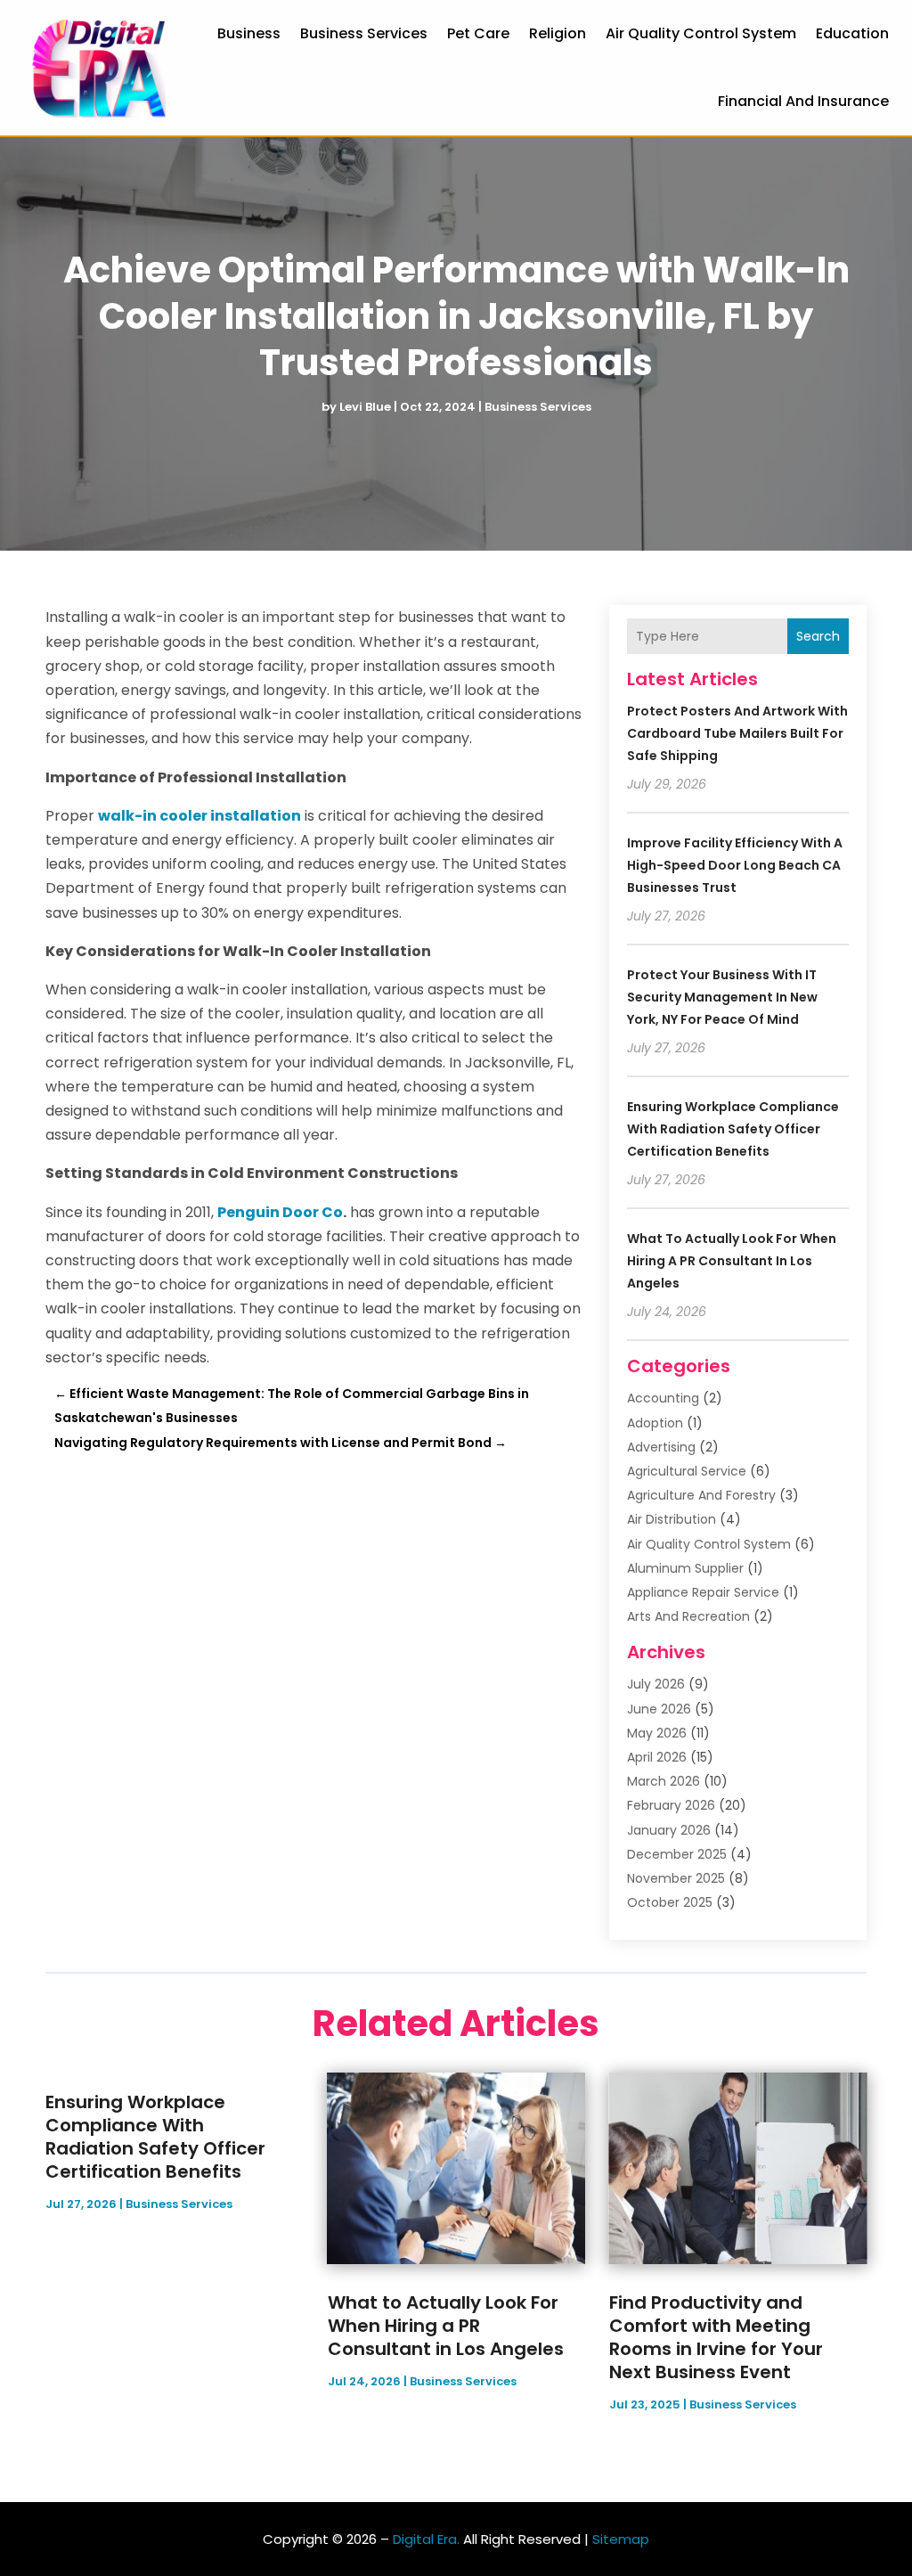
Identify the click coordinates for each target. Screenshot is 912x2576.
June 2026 (659, 1709)
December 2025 (677, 1854)
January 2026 (669, 1830)
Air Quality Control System (701, 33)
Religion (558, 33)
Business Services (364, 33)
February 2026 (671, 1805)
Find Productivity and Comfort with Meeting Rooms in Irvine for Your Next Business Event (716, 2337)
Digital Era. (426, 2539)
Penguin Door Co (280, 1212)
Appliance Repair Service (703, 1592)
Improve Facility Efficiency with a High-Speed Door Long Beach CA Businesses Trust (735, 865)
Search (818, 636)
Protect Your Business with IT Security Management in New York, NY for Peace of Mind (722, 997)
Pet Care (478, 33)
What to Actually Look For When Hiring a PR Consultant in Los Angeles (732, 1261)
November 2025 (676, 1878)
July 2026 (656, 1684)
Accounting (663, 1398)
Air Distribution (672, 1519)
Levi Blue (365, 407)
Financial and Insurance (803, 101)
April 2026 (657, 1757)
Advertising (661, 1447)
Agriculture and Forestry (701, 1495)
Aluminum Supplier (685, 1568)
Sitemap (621, 2539)
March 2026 (664, 1781)
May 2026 (657, 1733)
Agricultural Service (687, 1471)
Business (249, 33)
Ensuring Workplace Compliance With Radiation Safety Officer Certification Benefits (733, 1129)
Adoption (655, 1423)
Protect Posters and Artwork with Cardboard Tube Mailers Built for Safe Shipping (737, 733)
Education (852, 33)
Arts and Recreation (688, 1616)
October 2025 (670, 1902)
